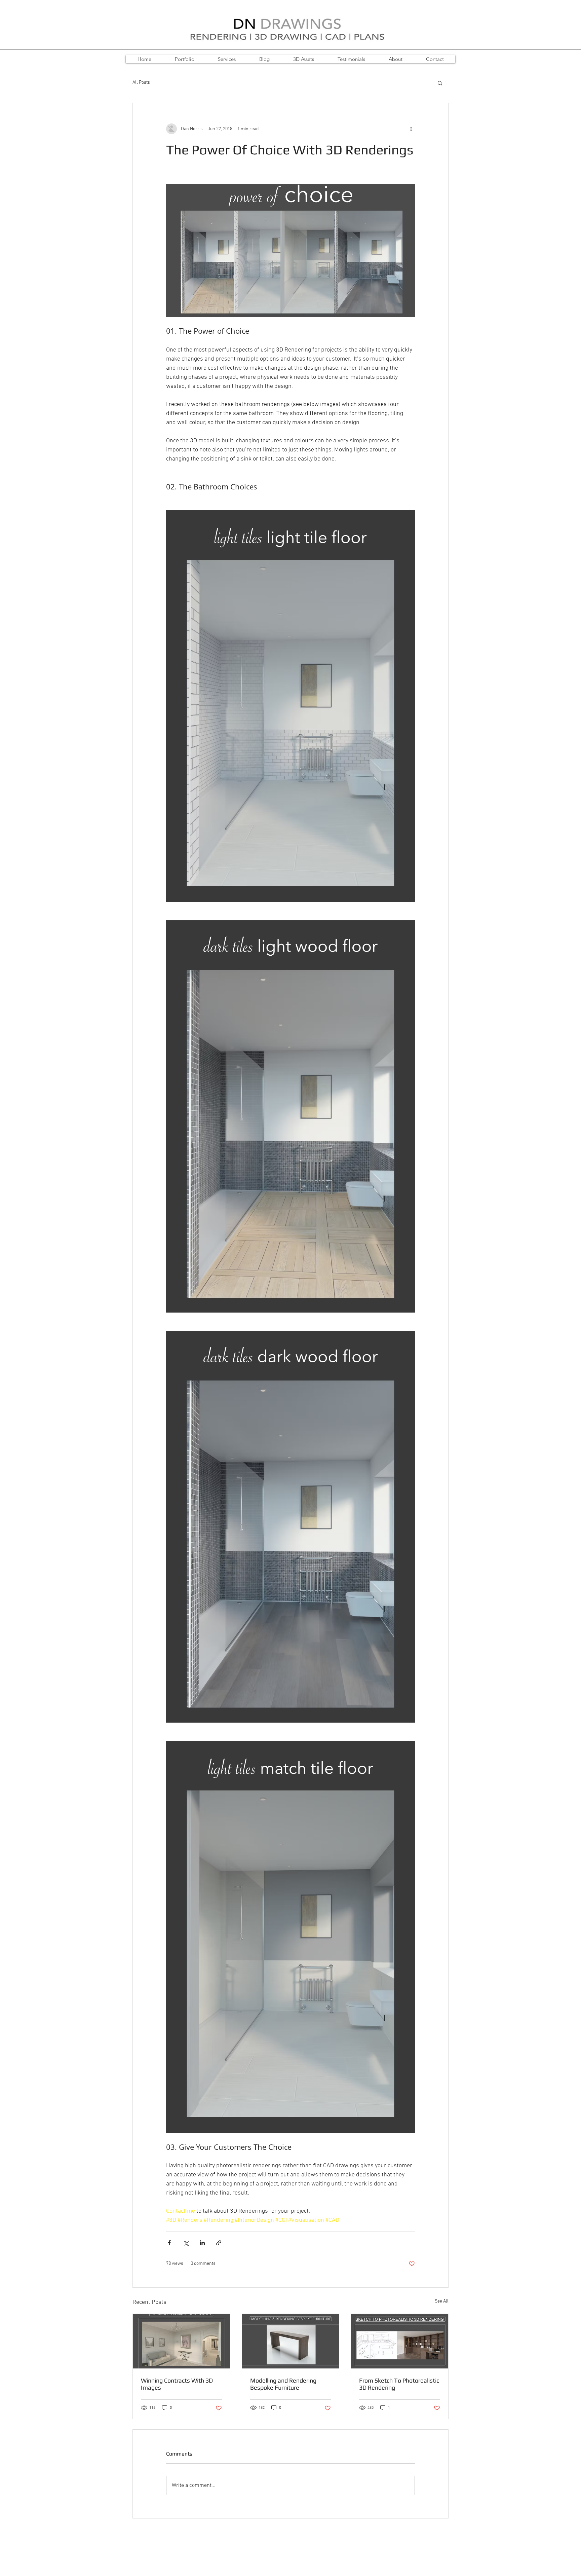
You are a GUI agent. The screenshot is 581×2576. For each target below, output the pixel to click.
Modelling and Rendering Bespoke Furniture (283, 2384)
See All (442, 2301)
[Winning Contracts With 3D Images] (181, 2341)
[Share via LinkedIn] (202, 2243)
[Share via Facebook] (169, 2243)
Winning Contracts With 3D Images (177, 2384)
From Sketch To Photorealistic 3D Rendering (399, 2384)
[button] (440, 83)
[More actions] (411, 129)
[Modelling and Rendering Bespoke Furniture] (291, 2341)
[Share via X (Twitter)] (186, 2243)
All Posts (141, 83)
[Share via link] (219, 2243)
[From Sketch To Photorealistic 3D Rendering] (400, 2341)
